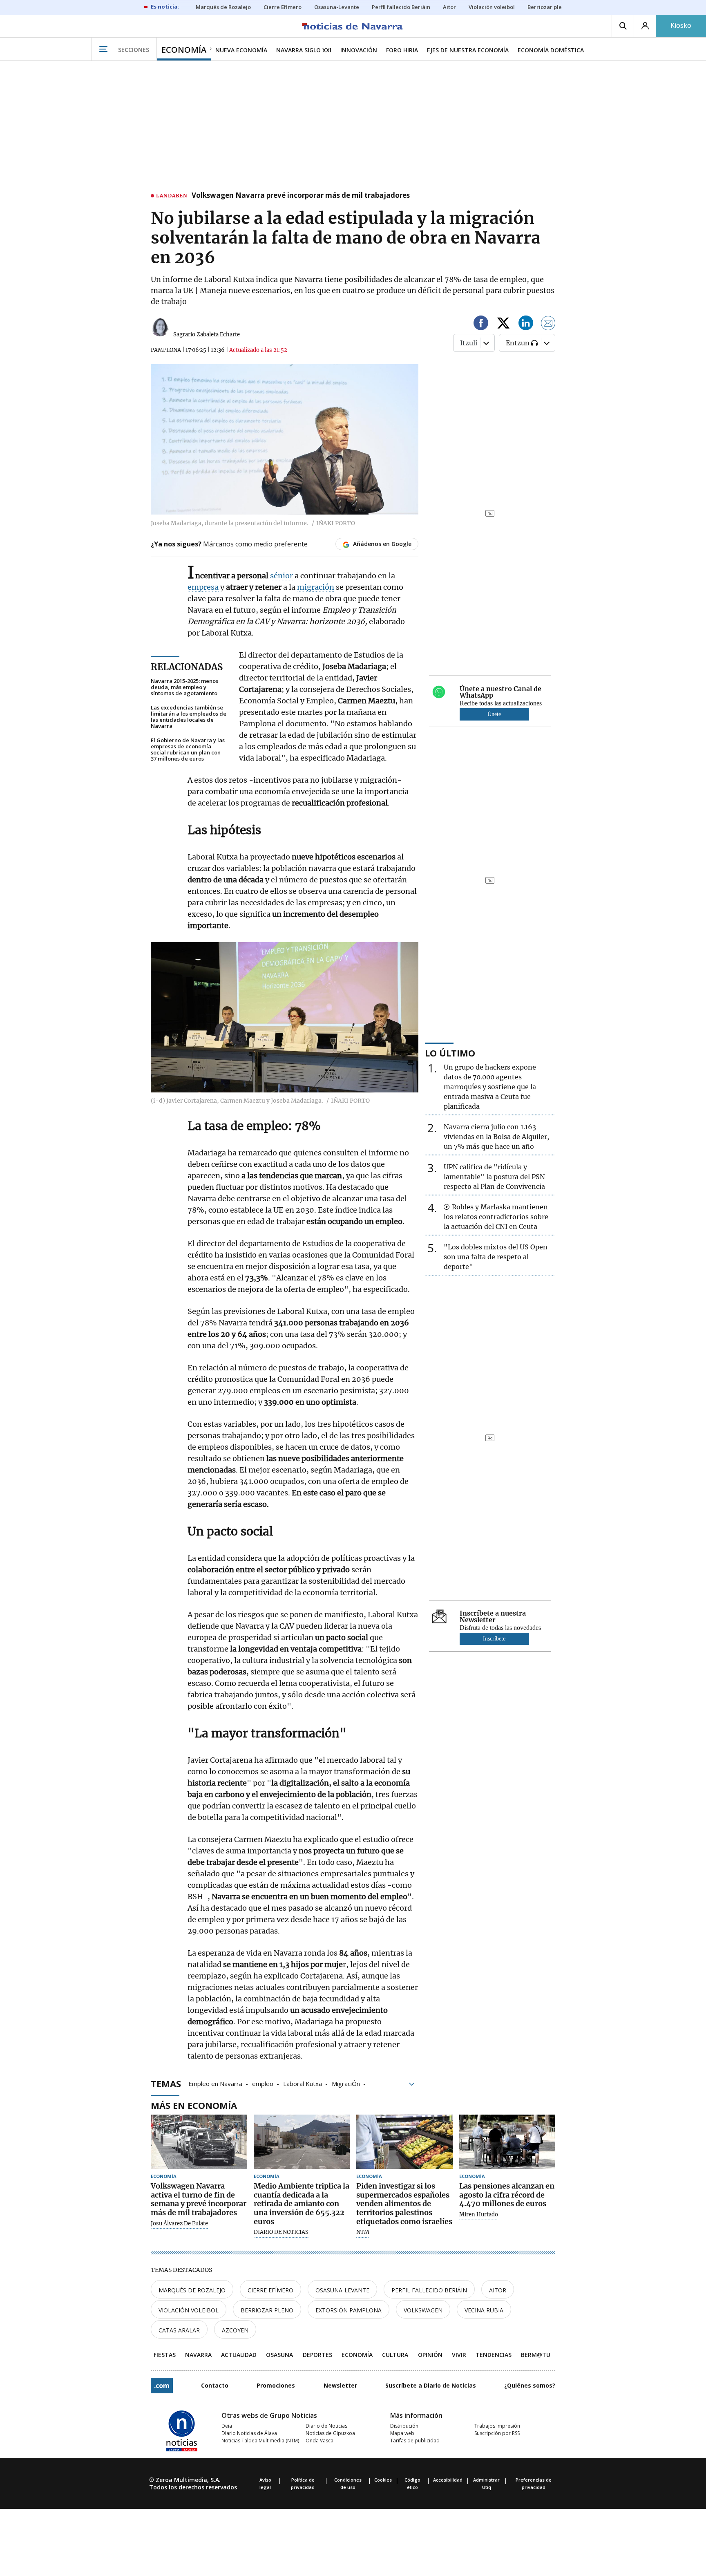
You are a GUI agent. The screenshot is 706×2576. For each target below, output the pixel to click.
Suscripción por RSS (497, 2433)
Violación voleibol (189, 2310)
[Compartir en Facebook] (481, 324)
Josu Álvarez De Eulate (179, 2224)
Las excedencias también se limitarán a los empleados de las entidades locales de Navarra (189, 717)
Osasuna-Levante (342, 2290)
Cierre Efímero (270, 2290)
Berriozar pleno (267, 2310)
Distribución (404, 2426)
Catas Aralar (179, 2330)
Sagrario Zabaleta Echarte (207, 335)
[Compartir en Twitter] (503, 324)
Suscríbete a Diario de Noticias (431, 2385)
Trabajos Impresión (497, 2426)
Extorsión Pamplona (349, 2310)
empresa (203, 587)
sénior (282, 576)
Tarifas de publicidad (415, 2441)
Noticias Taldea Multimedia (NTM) (260, 2441)
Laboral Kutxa (303, 2083)
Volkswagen (423, 2310)
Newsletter (340, 2385)
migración (316, 587)
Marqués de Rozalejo (192, 2290)
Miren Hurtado (479, 2215)
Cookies (383, 2480)
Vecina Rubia (484, 2310)
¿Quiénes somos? (530, 2385)
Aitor (498, 2290)
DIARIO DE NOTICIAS (281, 2232)
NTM (363, 2232)
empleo (263, 2083)
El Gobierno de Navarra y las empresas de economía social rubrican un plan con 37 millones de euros (188, 750)
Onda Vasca (319, 2441)
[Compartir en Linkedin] (526, 324)
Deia (227, 2426)
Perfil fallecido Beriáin (429, 2290)
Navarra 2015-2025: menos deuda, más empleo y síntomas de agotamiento (184, 687)
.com (162, 2386)
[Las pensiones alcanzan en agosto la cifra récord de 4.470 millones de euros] (507, 2142)
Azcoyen (235, 2330)
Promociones (276, 2385)
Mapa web (402, 2433)
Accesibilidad (448, 2480)
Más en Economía (194, 2105)
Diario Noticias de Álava (249, 2433)
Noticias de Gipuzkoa (330, 2433)
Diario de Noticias (326, 2426)
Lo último (450, 1053)
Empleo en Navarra (215, 2083)
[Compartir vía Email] (548, 324)
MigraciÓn (346, 2083)
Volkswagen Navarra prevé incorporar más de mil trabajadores (301, 196)
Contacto (215, 2385)
